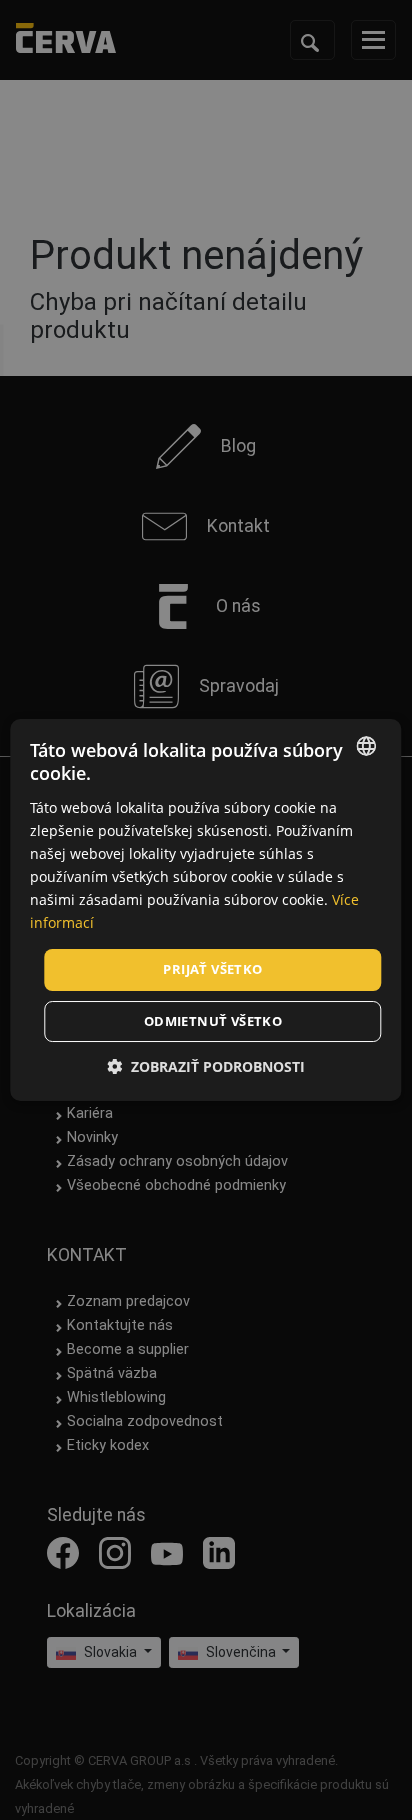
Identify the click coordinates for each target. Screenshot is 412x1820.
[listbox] (367, 746)
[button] (206, 1066)
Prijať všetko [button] (212, 969)
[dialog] (205, 910)
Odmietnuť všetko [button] (213, 1021)
